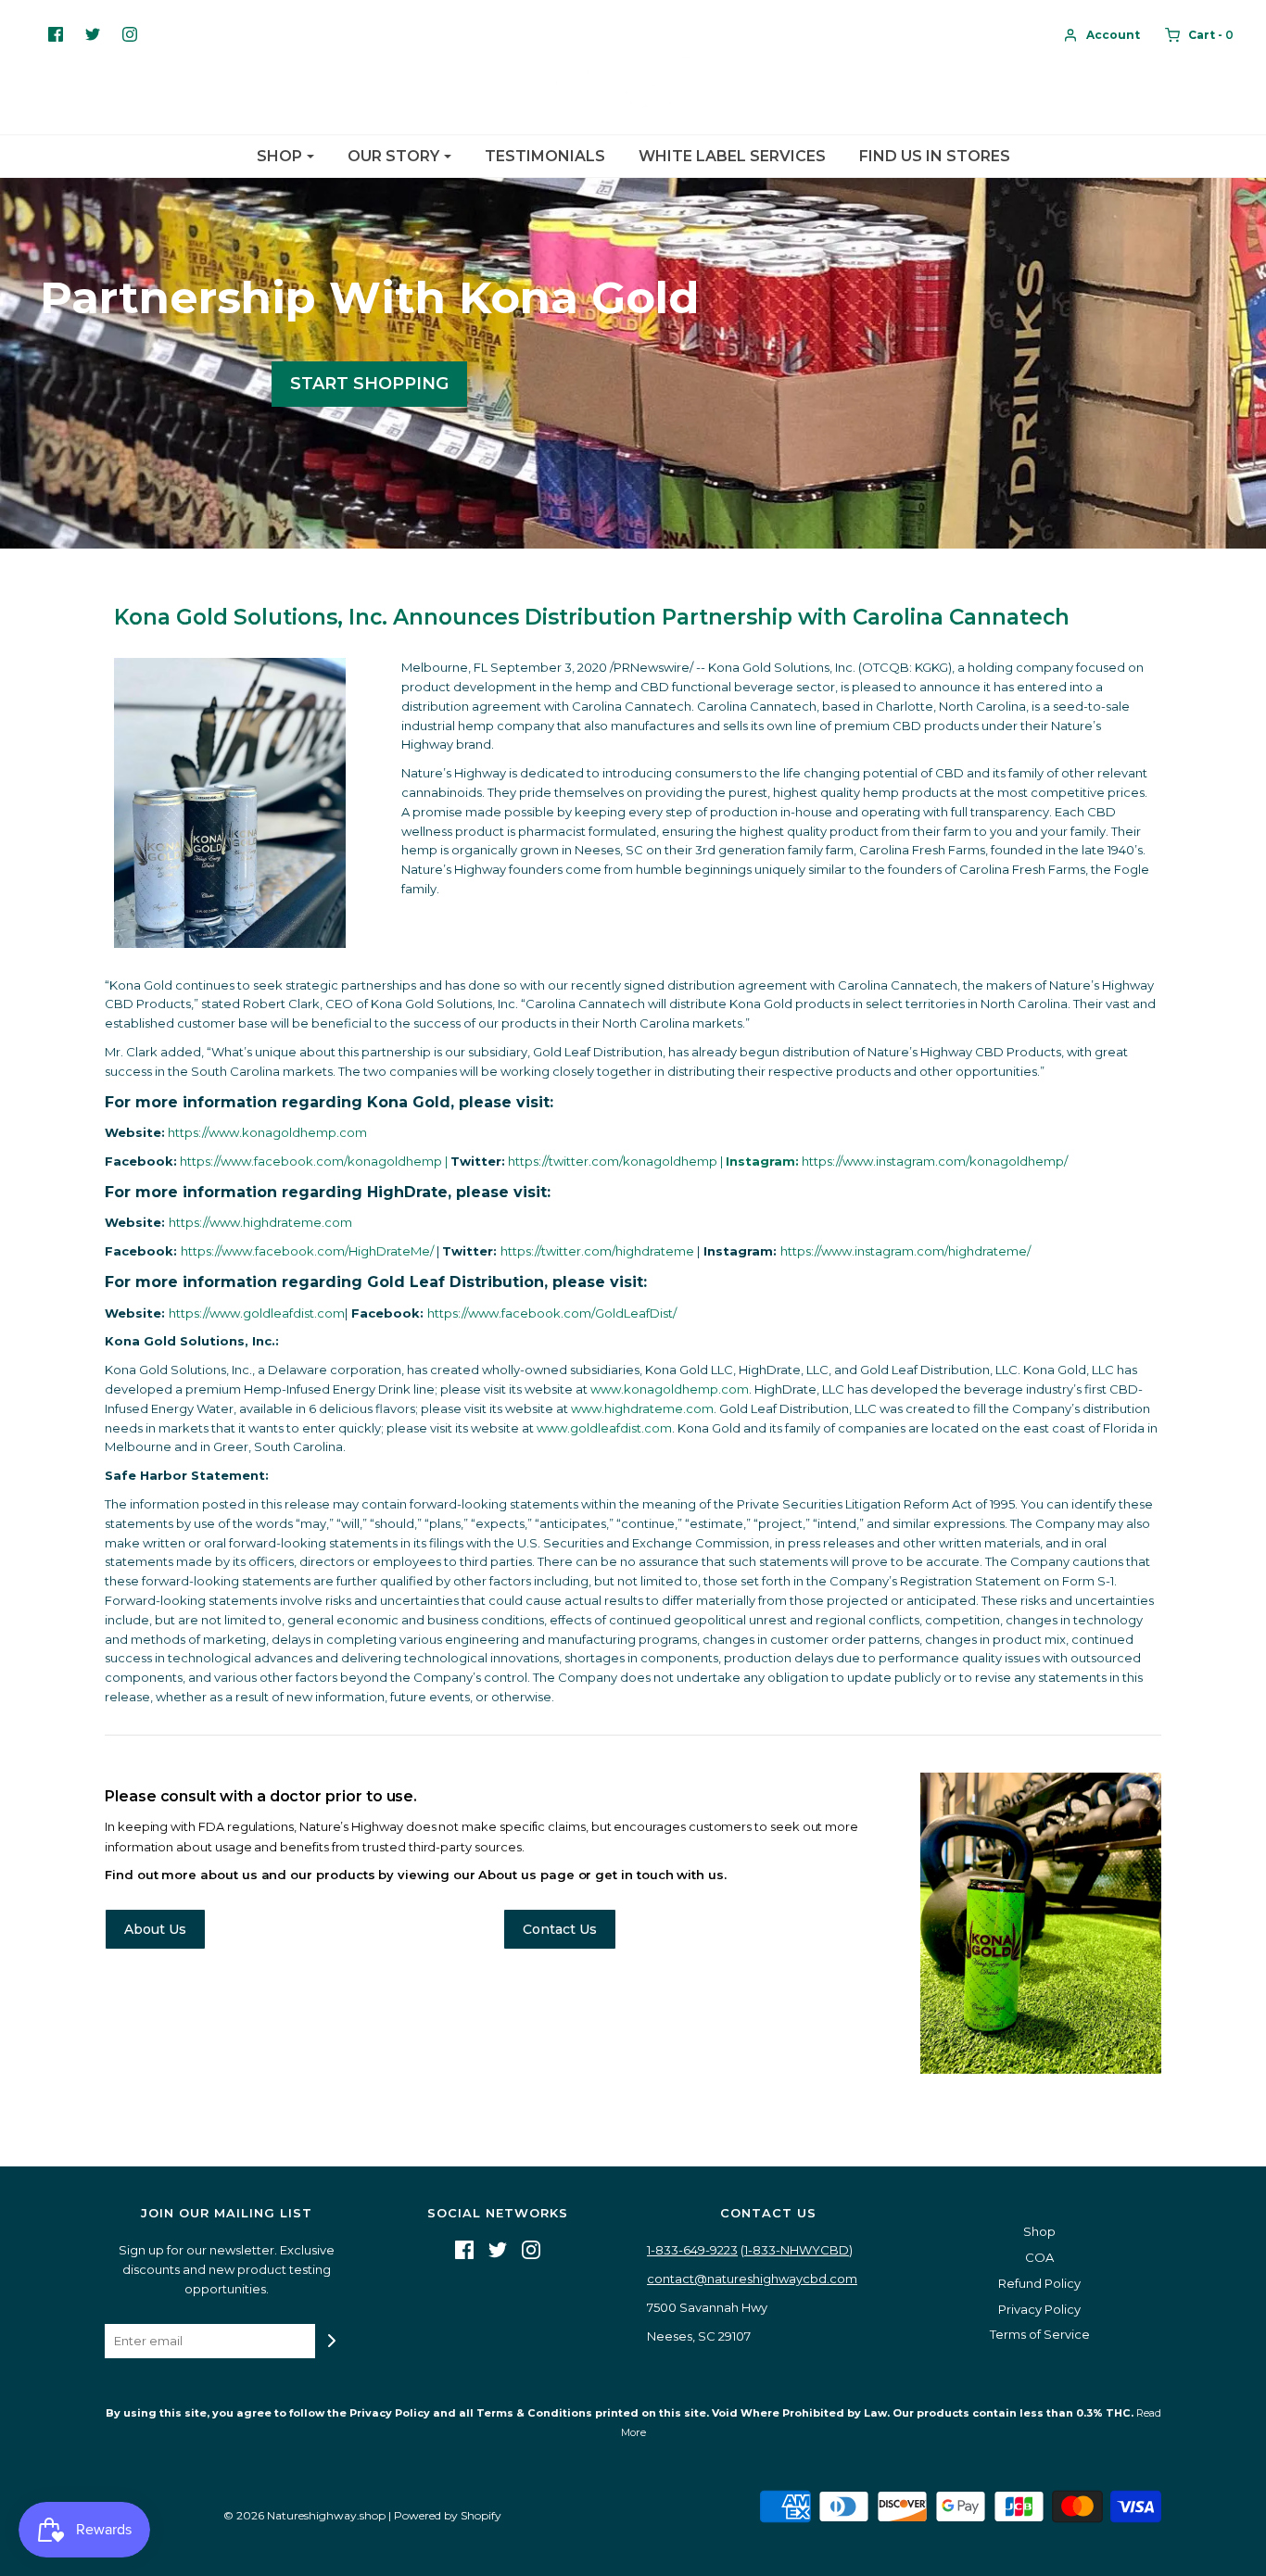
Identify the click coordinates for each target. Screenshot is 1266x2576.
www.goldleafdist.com (604, 1428)
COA (1039, 2257)
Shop (1039, 2231)
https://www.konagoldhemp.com (267, 1132)
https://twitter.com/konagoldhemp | (617, 1161)
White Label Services (732, 156)
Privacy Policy (1039, 2309)
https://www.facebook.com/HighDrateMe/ (307, 1251)
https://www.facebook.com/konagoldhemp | (315, 1161)
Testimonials (545, 156)
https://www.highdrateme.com (260, 1222)
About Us (155, 1929)
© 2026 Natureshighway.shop (304, 2515)
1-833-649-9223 (692, 2250)
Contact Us (560, 1929)
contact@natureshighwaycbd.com (752, 2279)
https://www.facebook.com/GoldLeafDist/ (552, 1313)
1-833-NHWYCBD (797, 2250)
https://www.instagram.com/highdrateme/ (905, 1251)
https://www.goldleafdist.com (257, 1313)
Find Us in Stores (935, 156)
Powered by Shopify (448, 2515)
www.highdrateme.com (642, 1408)
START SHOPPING (369, 384)
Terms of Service (1040, 2334)
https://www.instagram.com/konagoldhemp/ (897, 1161)
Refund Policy (1039, 2283)
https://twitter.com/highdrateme (599, 1251)
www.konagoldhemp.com (670, 1389)
